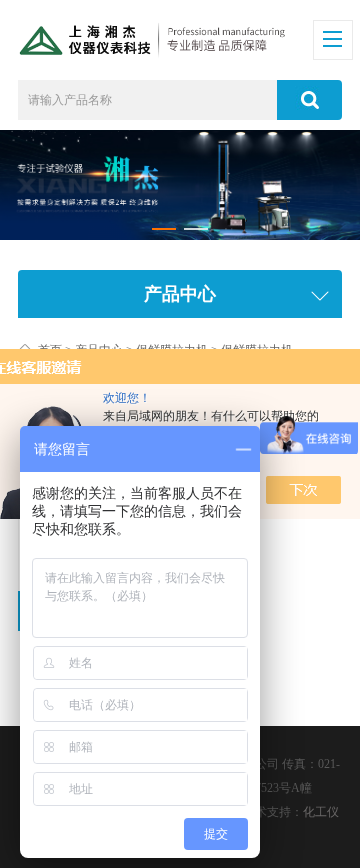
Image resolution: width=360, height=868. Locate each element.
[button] (164, 229)
